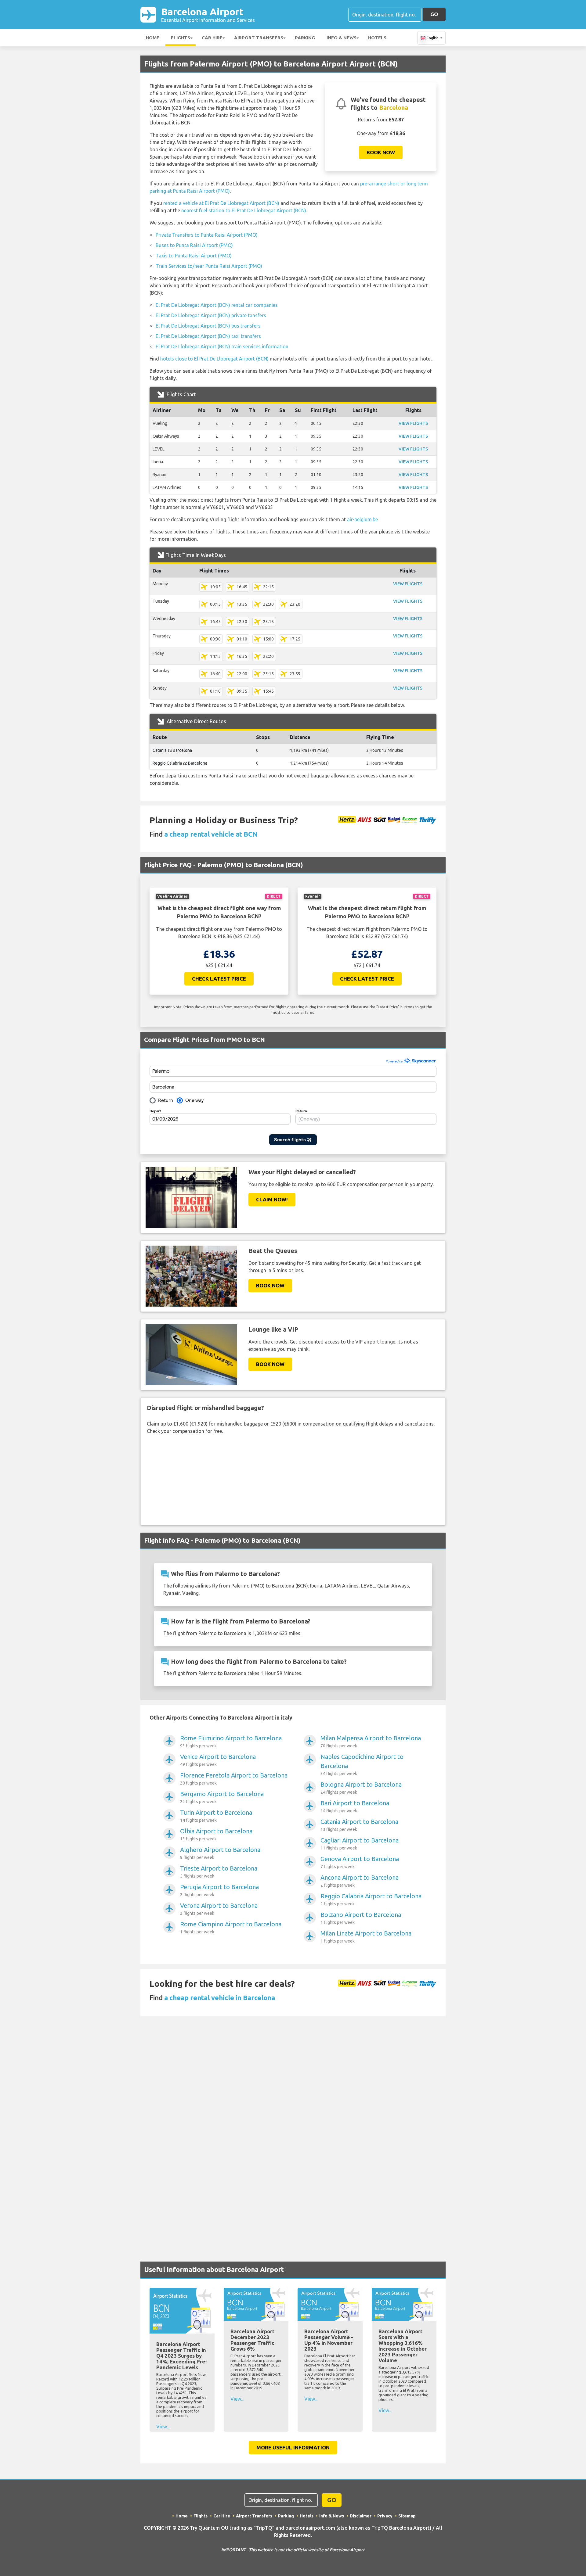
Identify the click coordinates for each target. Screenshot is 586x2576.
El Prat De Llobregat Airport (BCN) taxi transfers (208, 336)
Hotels (377, 38)
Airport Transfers (259, 38)
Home (153, 38)
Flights (181, 38)
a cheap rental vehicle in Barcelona (220, 1998)
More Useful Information (293, 2447)
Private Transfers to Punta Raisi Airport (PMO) (207, 235)
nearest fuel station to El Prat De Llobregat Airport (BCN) (244, 210)
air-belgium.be (362, 519)
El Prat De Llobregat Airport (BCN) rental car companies (217, 305)
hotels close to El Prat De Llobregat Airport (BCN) (214, 359)
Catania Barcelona (172, 750)
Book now (381, 152)
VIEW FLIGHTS (413, 423)
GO (434, 14)
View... (163, 2427)
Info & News (342, 38)
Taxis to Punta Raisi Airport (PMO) (194, 256)
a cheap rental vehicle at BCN (211, 834)
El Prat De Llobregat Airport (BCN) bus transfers (208, 326)
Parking (305, 38)
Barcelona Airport (208, 14)
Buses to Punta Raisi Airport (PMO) (194, 245)
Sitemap (407, 2516)
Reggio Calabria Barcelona (180, 763)
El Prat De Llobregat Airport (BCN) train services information (222, 346)
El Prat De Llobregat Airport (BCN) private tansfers (211, 315)
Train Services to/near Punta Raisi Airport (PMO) (209, 266)
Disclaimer (361, 2516)
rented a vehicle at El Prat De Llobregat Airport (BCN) (221, 203)
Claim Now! (272, 1199)
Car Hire (212, 38)
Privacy (385, 2516)
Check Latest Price (219, 979)
